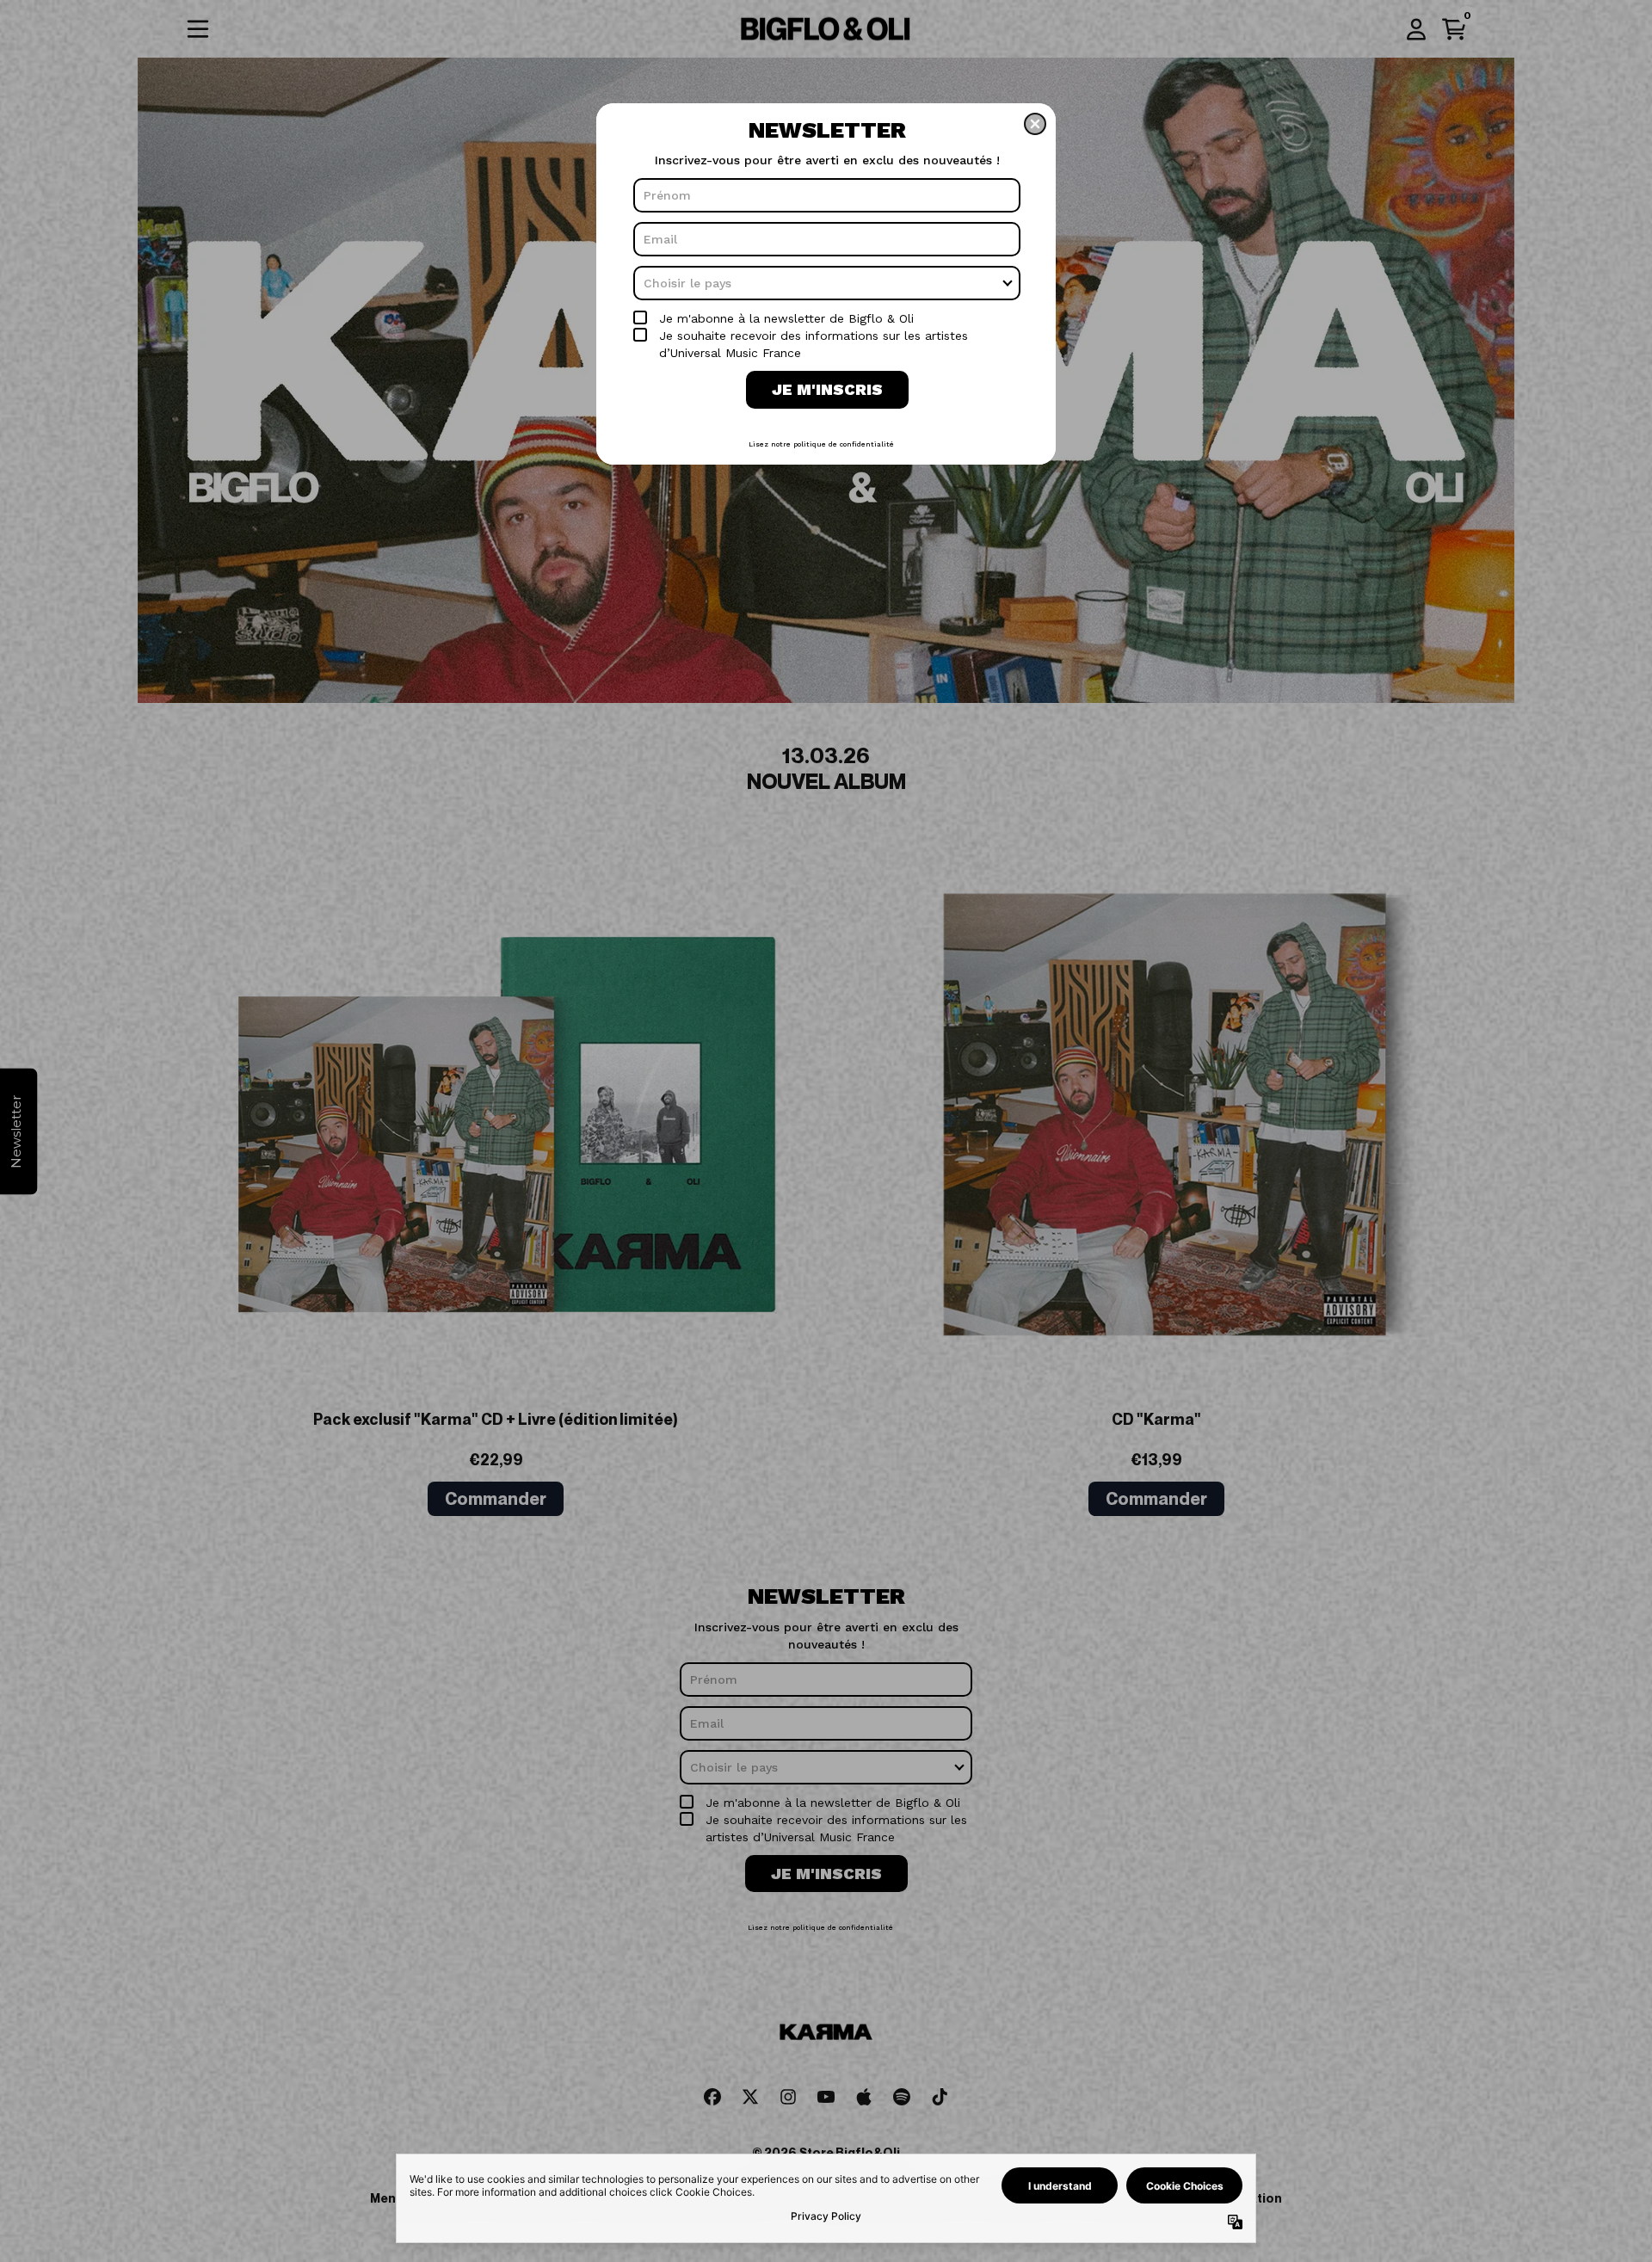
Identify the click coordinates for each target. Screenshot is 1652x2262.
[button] (1035, 124)
